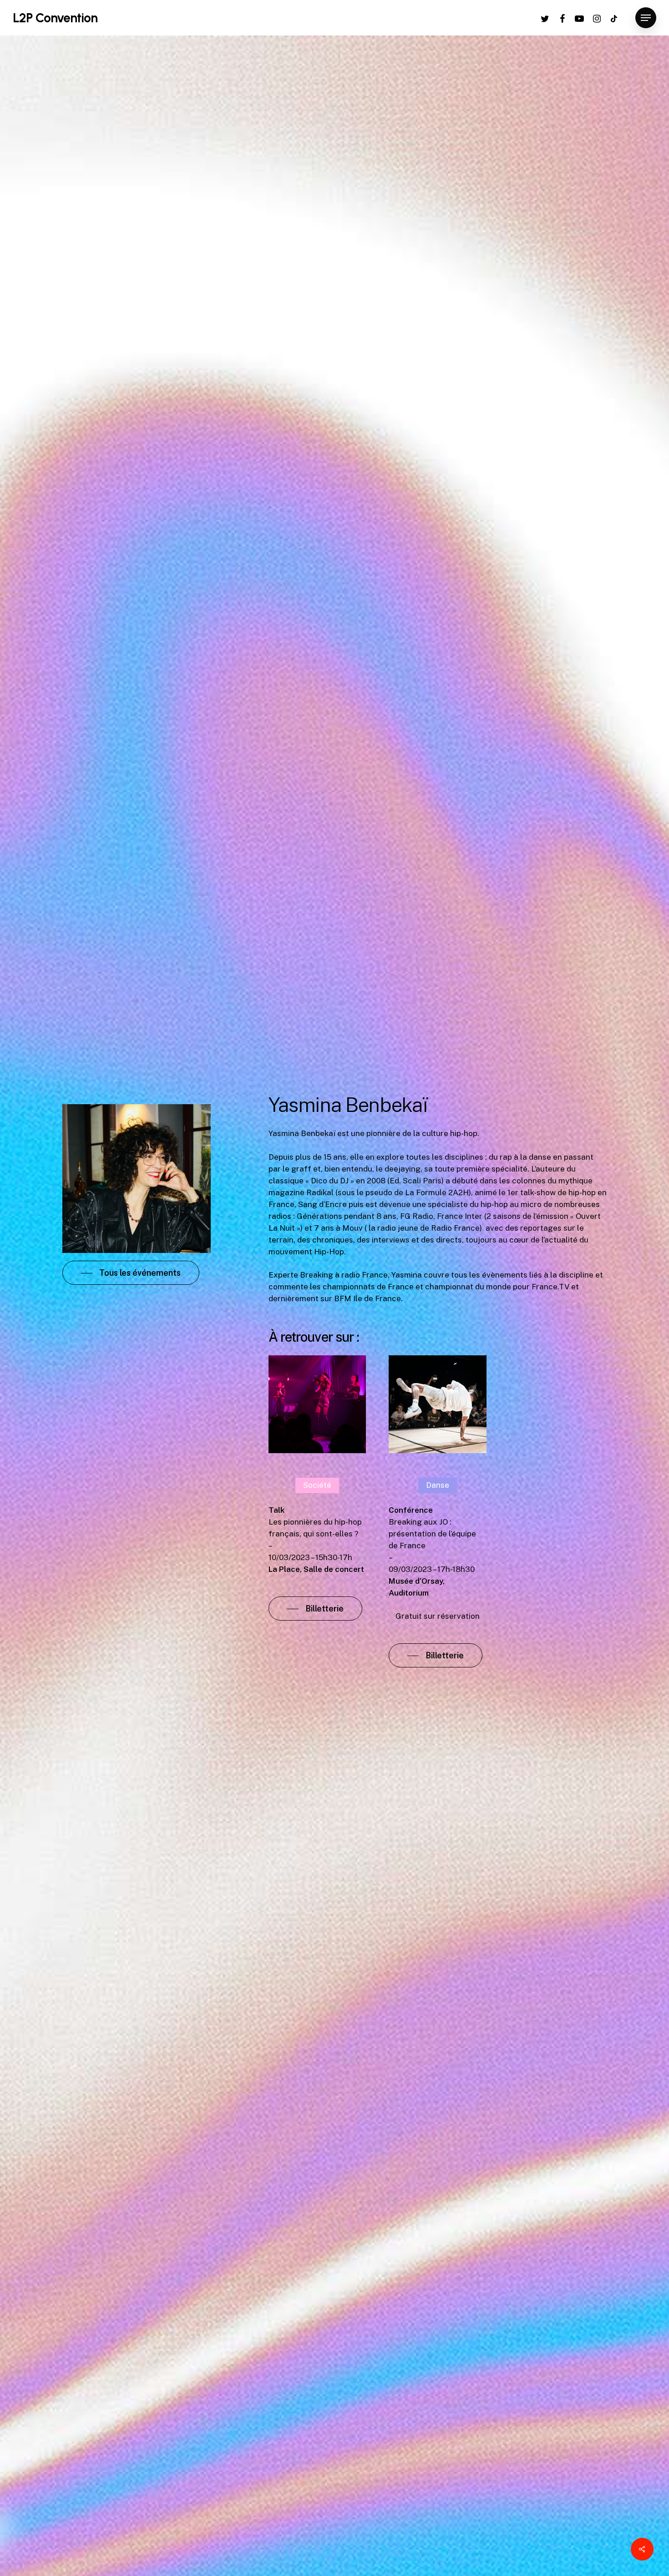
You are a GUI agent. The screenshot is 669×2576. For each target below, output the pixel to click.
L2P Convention (55, 18)
